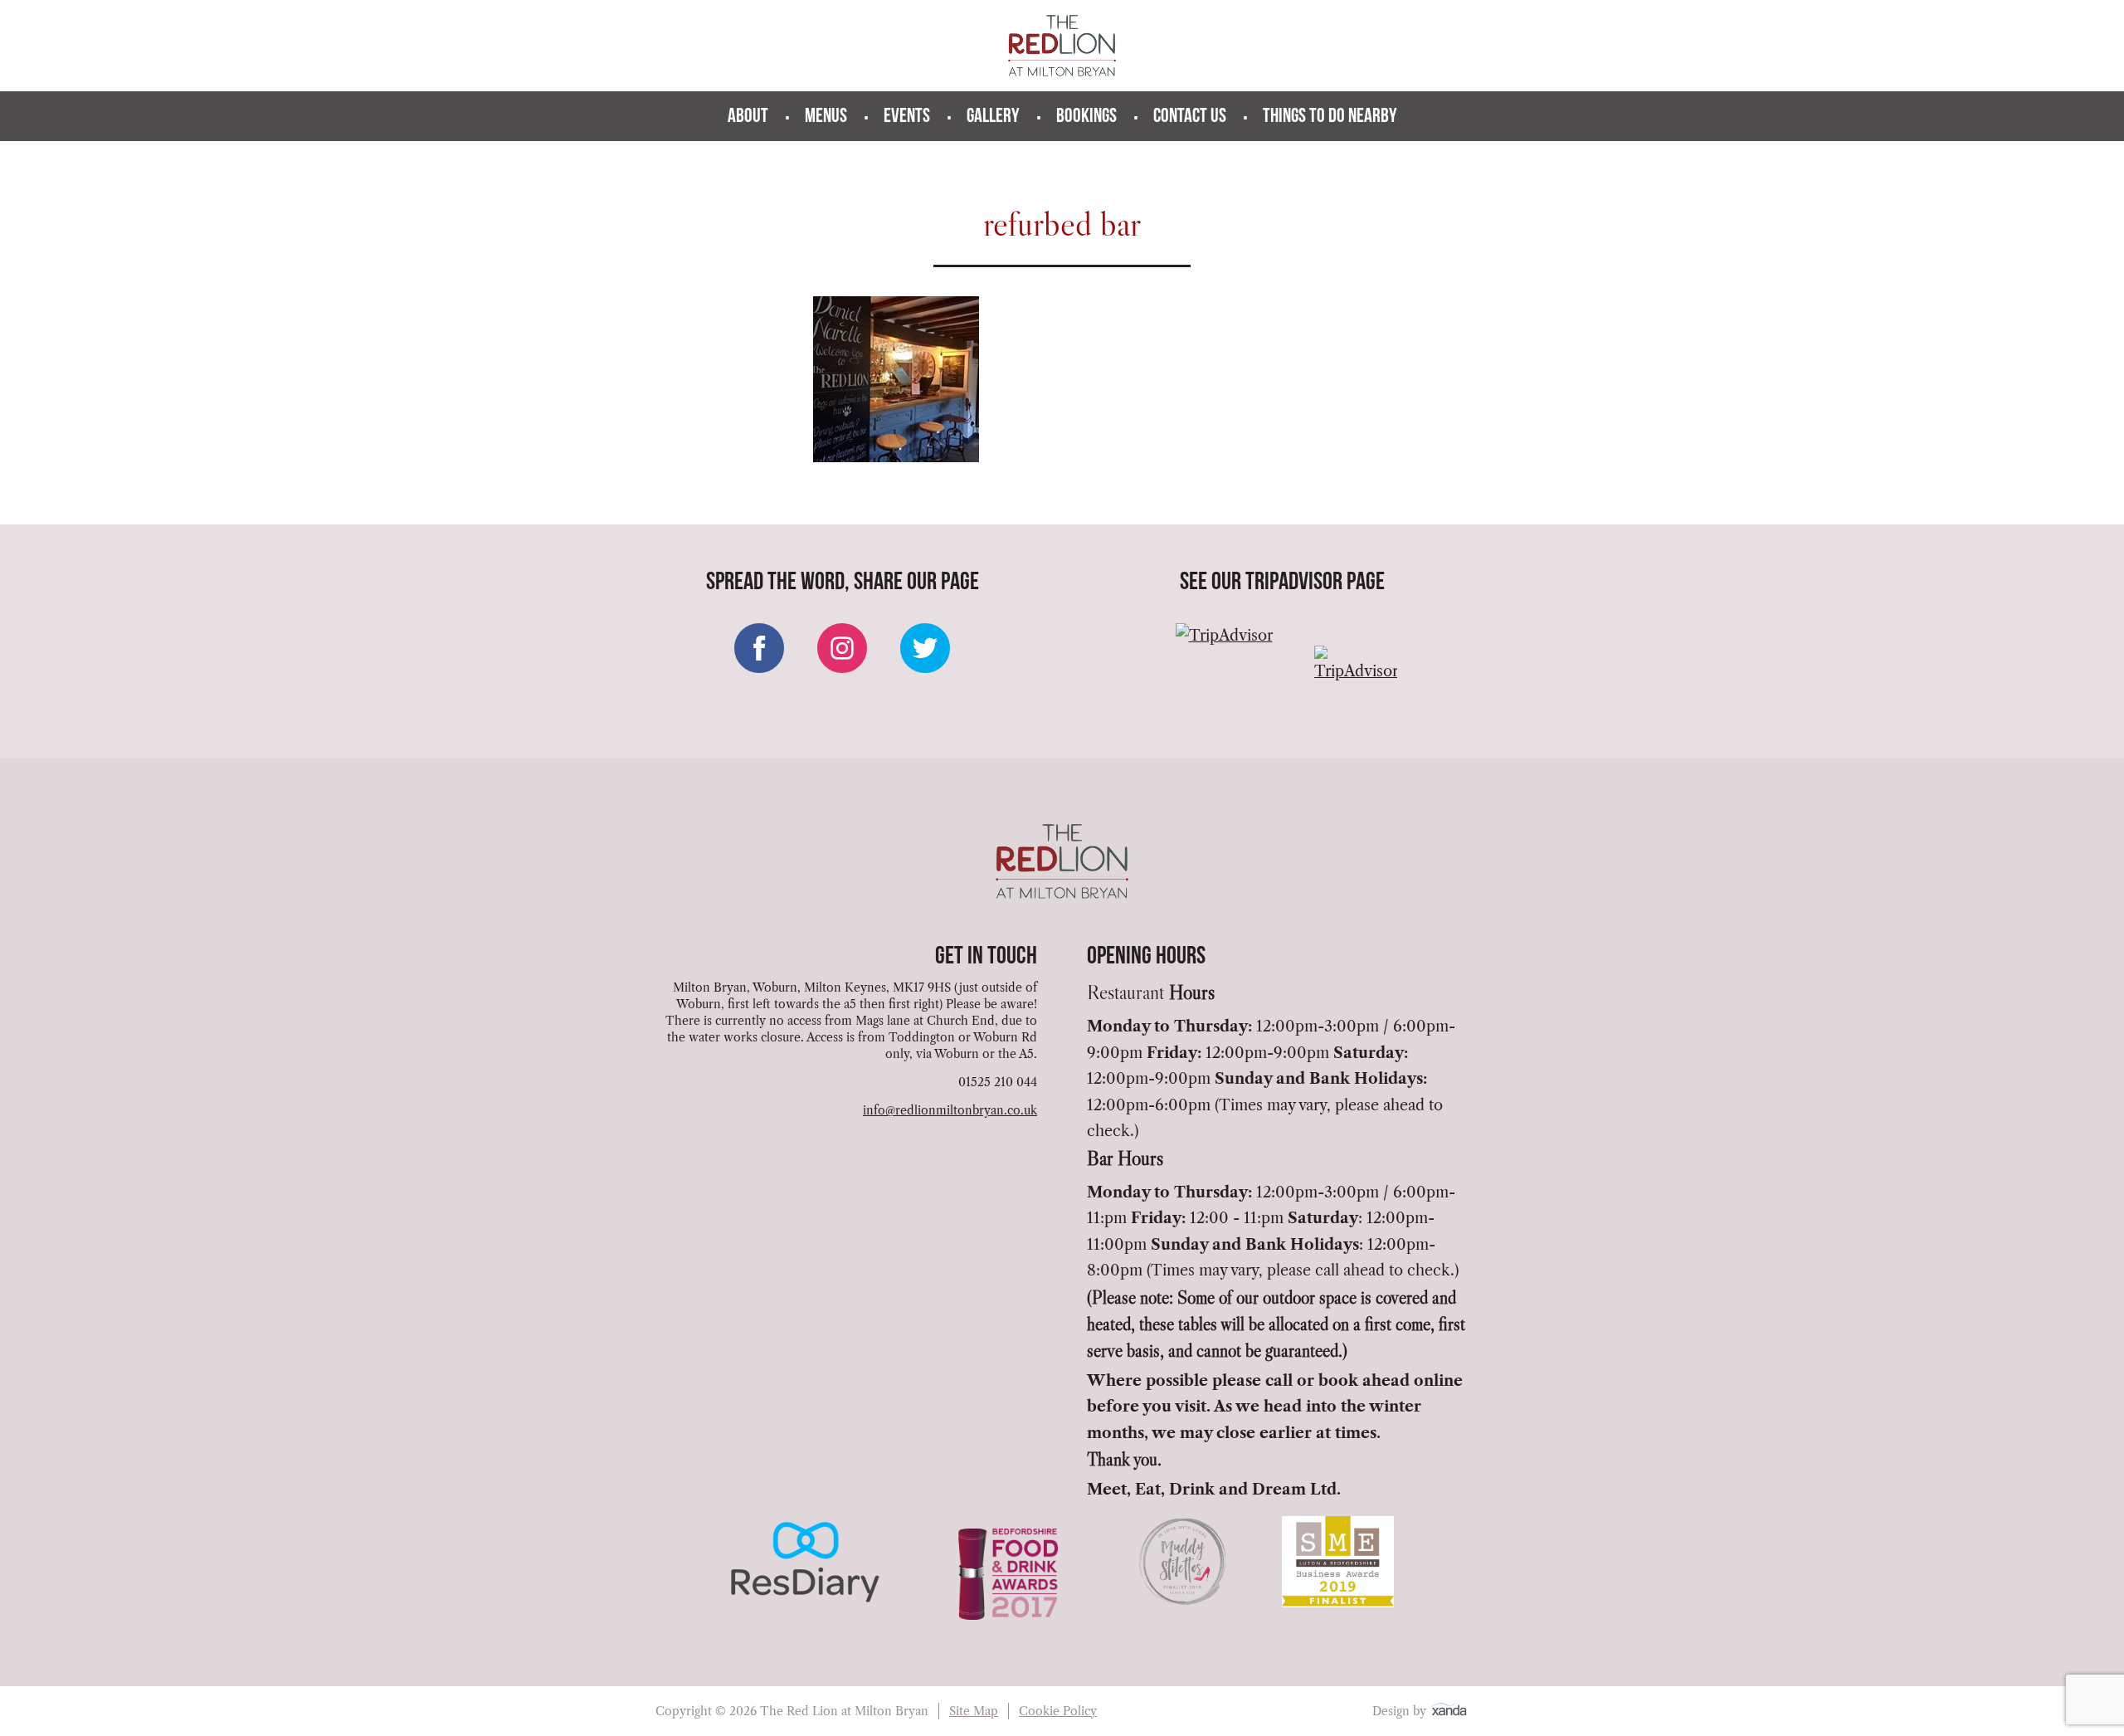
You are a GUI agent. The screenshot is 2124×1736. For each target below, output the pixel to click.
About (748, 117)
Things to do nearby (1330, 117)
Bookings (1086, 117)
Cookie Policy (1058, 1711)
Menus (826, 117)
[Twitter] (925, 648)
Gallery (993, 117)
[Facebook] (759, 648)
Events (907, 117)
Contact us (1190, 117)
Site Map (974, 1711)
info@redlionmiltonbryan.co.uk (950, 1110)
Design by (1401, 1711)
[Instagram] (842, 648)
